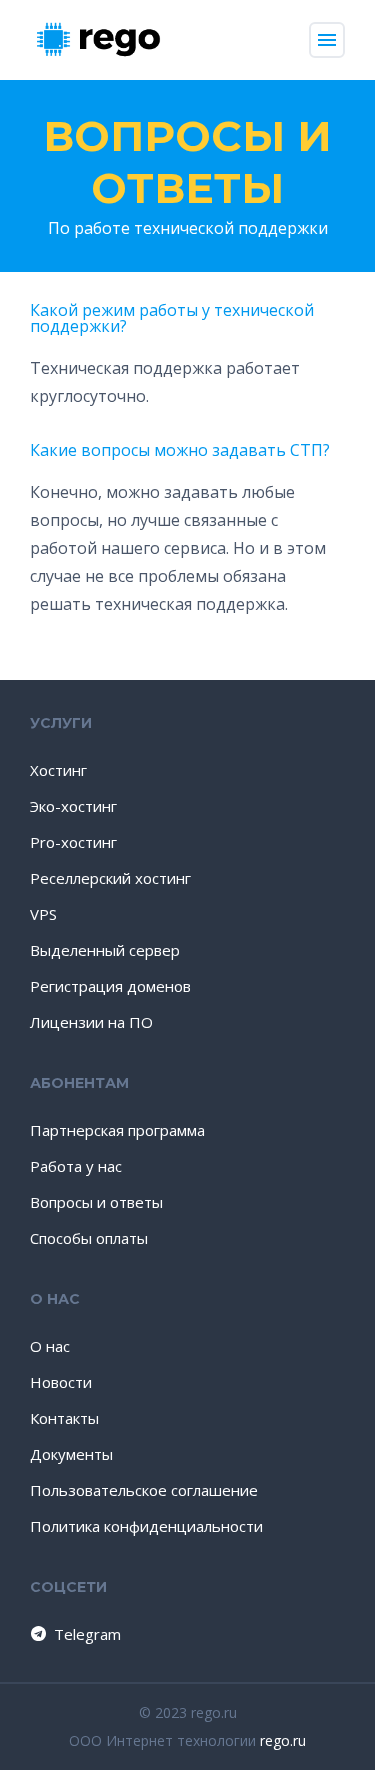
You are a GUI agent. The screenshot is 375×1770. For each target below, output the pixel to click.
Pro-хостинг (73, 842)
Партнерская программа (117, 1130)
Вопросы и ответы (187, 162)
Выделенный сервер (105, 950)
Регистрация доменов (110, 986)
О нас (50, 1346)
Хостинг (58, 770)
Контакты (64, 1418)
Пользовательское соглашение (144, 1490)
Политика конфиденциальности (146, 1526)
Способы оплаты (89, 1238)
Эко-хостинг (73, 806)
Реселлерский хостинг (110, 878)
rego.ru (283, 1740)
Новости (61, 1382)
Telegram (87, 1634)
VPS (43, 914)
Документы (71, 1454)
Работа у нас (76, 1166)
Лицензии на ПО (91, 1022)
